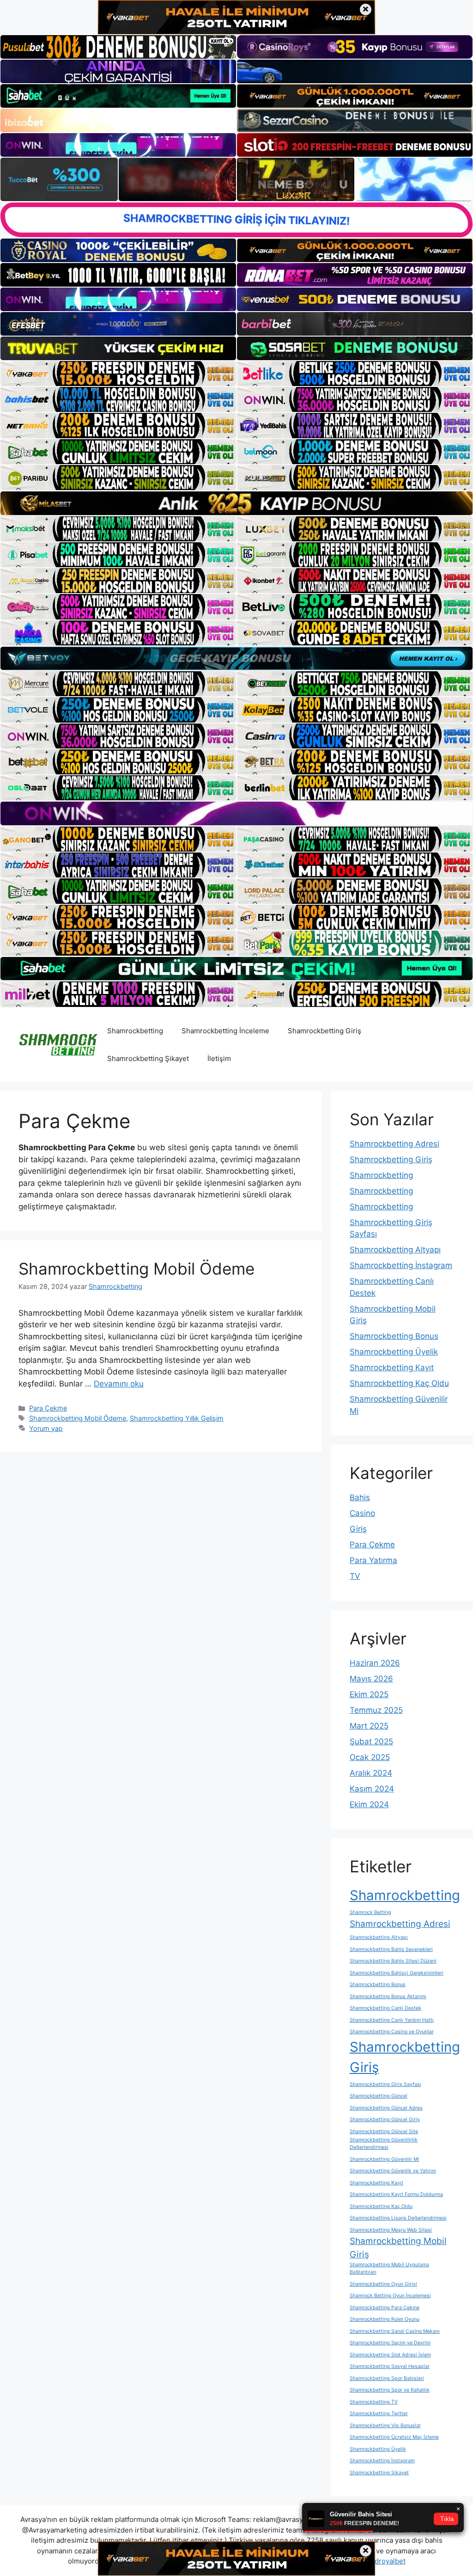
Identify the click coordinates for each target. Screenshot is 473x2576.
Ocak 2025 (370, 1757)
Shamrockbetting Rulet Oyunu (385, 2319)
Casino (362, 1513)
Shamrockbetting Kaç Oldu (399, 1383)
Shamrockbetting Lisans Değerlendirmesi (398, 2218)
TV (355, 1576)
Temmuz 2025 (376, 1710)
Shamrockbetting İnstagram (401, 1265)
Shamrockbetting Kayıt (392, 1368)
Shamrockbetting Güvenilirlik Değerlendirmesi (384, 2144)
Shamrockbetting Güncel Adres (386, 2108)
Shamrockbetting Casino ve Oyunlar (392, 2032)
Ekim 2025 (369, 1694)
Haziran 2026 (375, 1663)
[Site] (118, 374)
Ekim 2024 (369, 1804)
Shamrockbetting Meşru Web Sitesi (391, 2230)
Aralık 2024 (371, 1773)
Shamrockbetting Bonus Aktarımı (388, 1996)
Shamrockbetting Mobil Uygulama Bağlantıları (389, 2268)
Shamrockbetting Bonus (394, 1336)
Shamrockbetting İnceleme (225, 1031)
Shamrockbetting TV (374, 2402)
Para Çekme (48, 1408)
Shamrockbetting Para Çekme (385, 2308)
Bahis (360, 1497)
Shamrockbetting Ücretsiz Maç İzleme (394, 2437)
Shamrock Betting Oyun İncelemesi (390, 2296)
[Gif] (236, 503)
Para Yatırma (373, 1560)
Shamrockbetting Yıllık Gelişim (177, 1418)
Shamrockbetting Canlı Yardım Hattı (392, 2020)
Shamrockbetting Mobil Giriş (398, 2248)
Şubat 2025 (371, 1742)
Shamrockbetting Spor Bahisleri (387, 2378)
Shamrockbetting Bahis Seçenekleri (391, 1949)
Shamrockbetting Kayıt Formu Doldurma (396, 2194)
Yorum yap (46, 1428)
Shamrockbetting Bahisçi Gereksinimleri (397, 1973)
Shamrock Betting (370, 1912)
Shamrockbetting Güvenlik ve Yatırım (393, 2171)
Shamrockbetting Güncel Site (384, 2131)
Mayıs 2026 (371, 1679)
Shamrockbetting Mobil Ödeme (136, 1269)
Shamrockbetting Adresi (394, 1144)
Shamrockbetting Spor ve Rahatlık (390, 2390)
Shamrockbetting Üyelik (394, 1352)
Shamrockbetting (135, 1031)
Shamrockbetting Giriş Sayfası (385, 2084)
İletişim (219, 1058)
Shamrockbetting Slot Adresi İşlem (390, 2355)
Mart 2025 (369, 1726)
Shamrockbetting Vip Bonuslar (385, 2426)
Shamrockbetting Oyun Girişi (383, 2284)
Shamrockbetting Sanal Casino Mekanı (395, 2331)
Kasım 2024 (372, 1789)
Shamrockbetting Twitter (379, 2413)
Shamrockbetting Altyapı (395, 1250)
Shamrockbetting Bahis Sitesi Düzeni (393, 1961)
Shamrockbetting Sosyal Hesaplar (390, 2366)
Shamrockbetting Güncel (379, 2096)
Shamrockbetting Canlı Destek (385, 2008)
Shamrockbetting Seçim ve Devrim (390, 2343)
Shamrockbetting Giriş (324, 1031)
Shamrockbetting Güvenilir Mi (384, 2159)
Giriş (358, 1529)
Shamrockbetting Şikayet (148, 1058)
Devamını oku (119, 1384)
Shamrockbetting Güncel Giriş (385, 2119)
